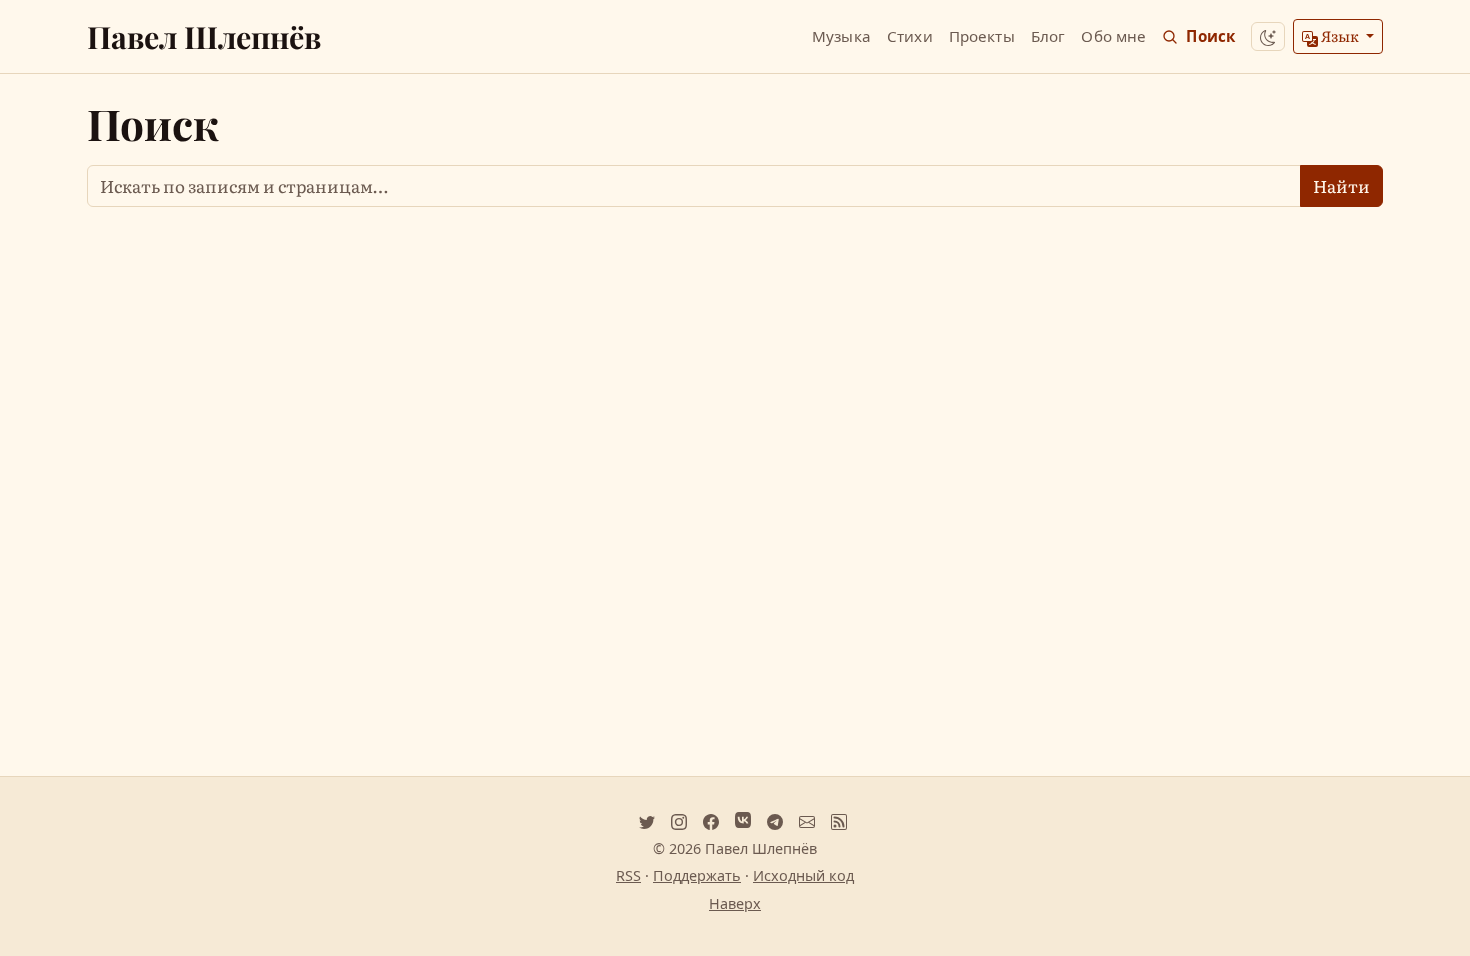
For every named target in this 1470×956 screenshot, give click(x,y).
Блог (1048, 36)
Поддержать (697, 875)
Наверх (735, 903)
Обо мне (1113, 36)
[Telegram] (775, 820)
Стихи (910, 36)
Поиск (1210, 36)
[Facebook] (711, 820)
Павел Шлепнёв (204, 36)
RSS (628, 875)
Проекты (982, 36)
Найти (1341, 185)
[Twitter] (647, 820)
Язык (1340, 35)
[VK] (743, 820)
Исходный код (803, 875)
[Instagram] (679, 820)
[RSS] (839, 820)
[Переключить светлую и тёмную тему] (1268, 36)
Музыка (841, 36)
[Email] (807, 820)
